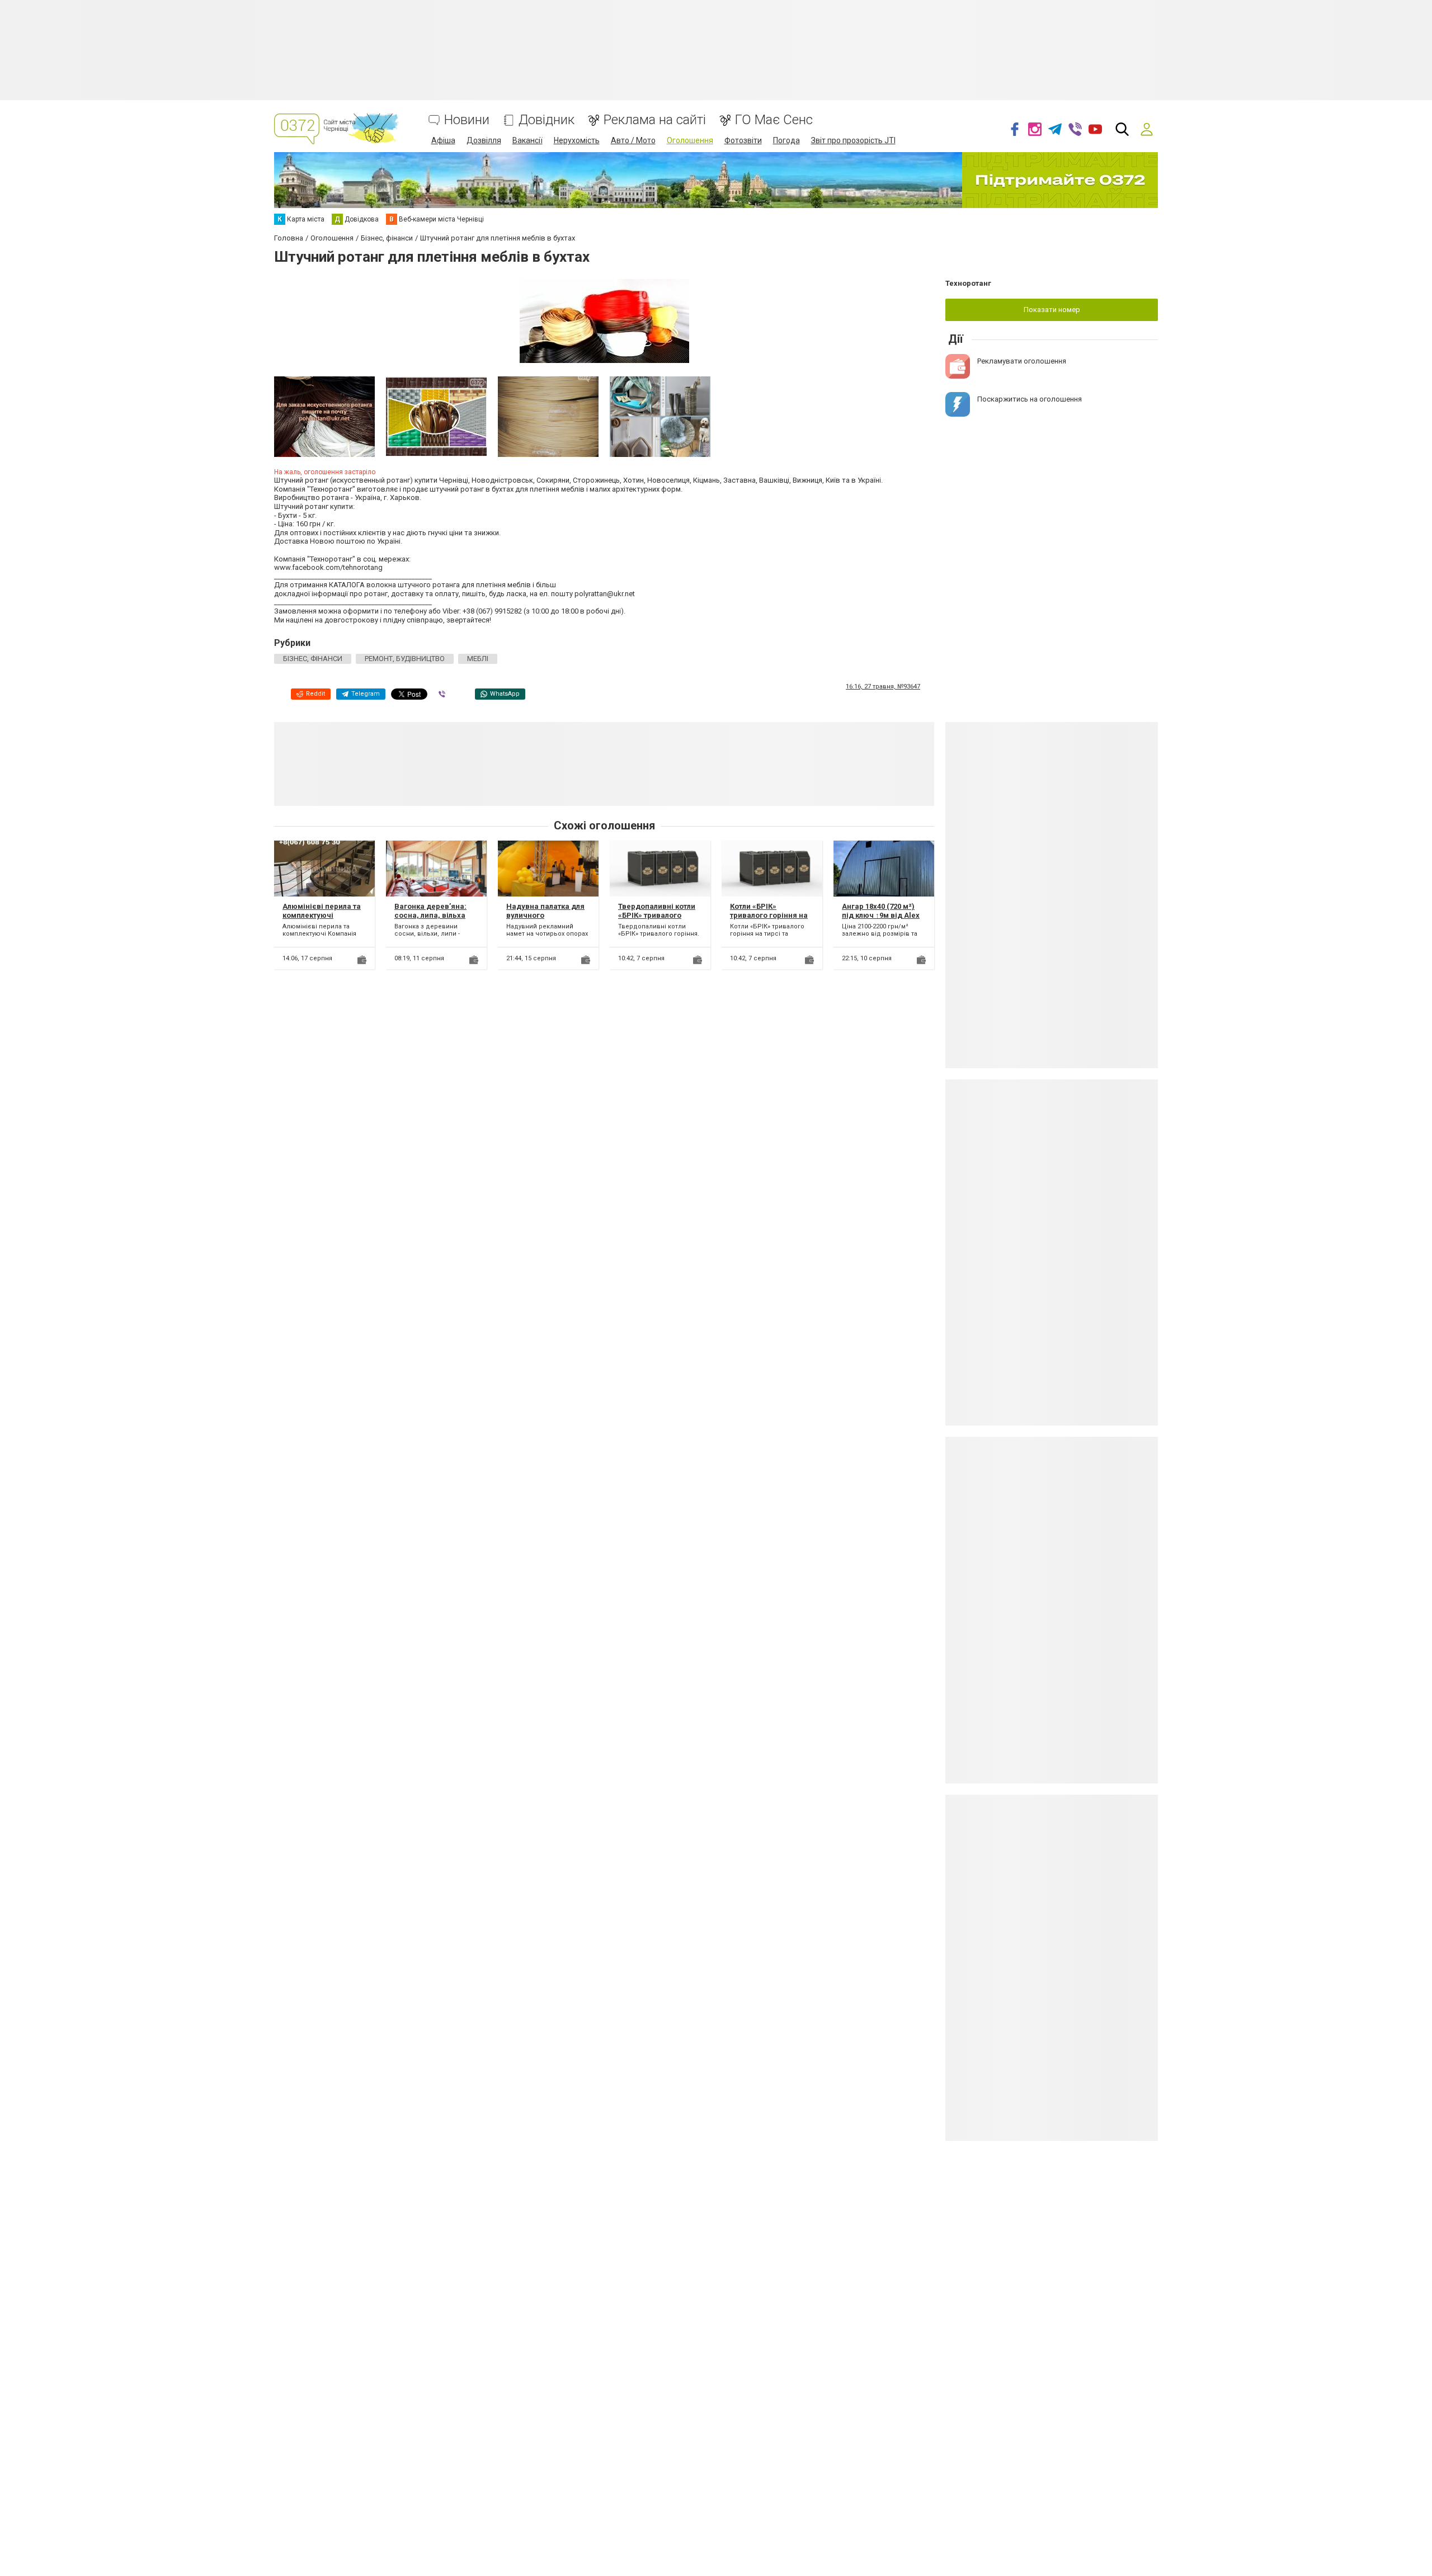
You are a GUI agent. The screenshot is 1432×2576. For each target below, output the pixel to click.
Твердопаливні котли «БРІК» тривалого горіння (657, 915)
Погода (786, 140)
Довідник (547, 120)
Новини (467, 120)
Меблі (478, 659)
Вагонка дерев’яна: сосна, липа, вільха (430, 911)
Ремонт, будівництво (405, 659)
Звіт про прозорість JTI (853, 140)
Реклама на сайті (655, 120)
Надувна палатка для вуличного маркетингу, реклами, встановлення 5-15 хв (546, 919)
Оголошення (690, 140)
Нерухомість (577, 140)
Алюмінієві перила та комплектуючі (322, 911)
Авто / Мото (633, 140)
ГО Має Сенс (774, 120)
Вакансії (527, 140)
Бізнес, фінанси (313, 659)
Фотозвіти (743, 140)
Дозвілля (484, 140)
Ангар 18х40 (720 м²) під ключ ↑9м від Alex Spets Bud (881, 915)
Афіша (443, 140)
